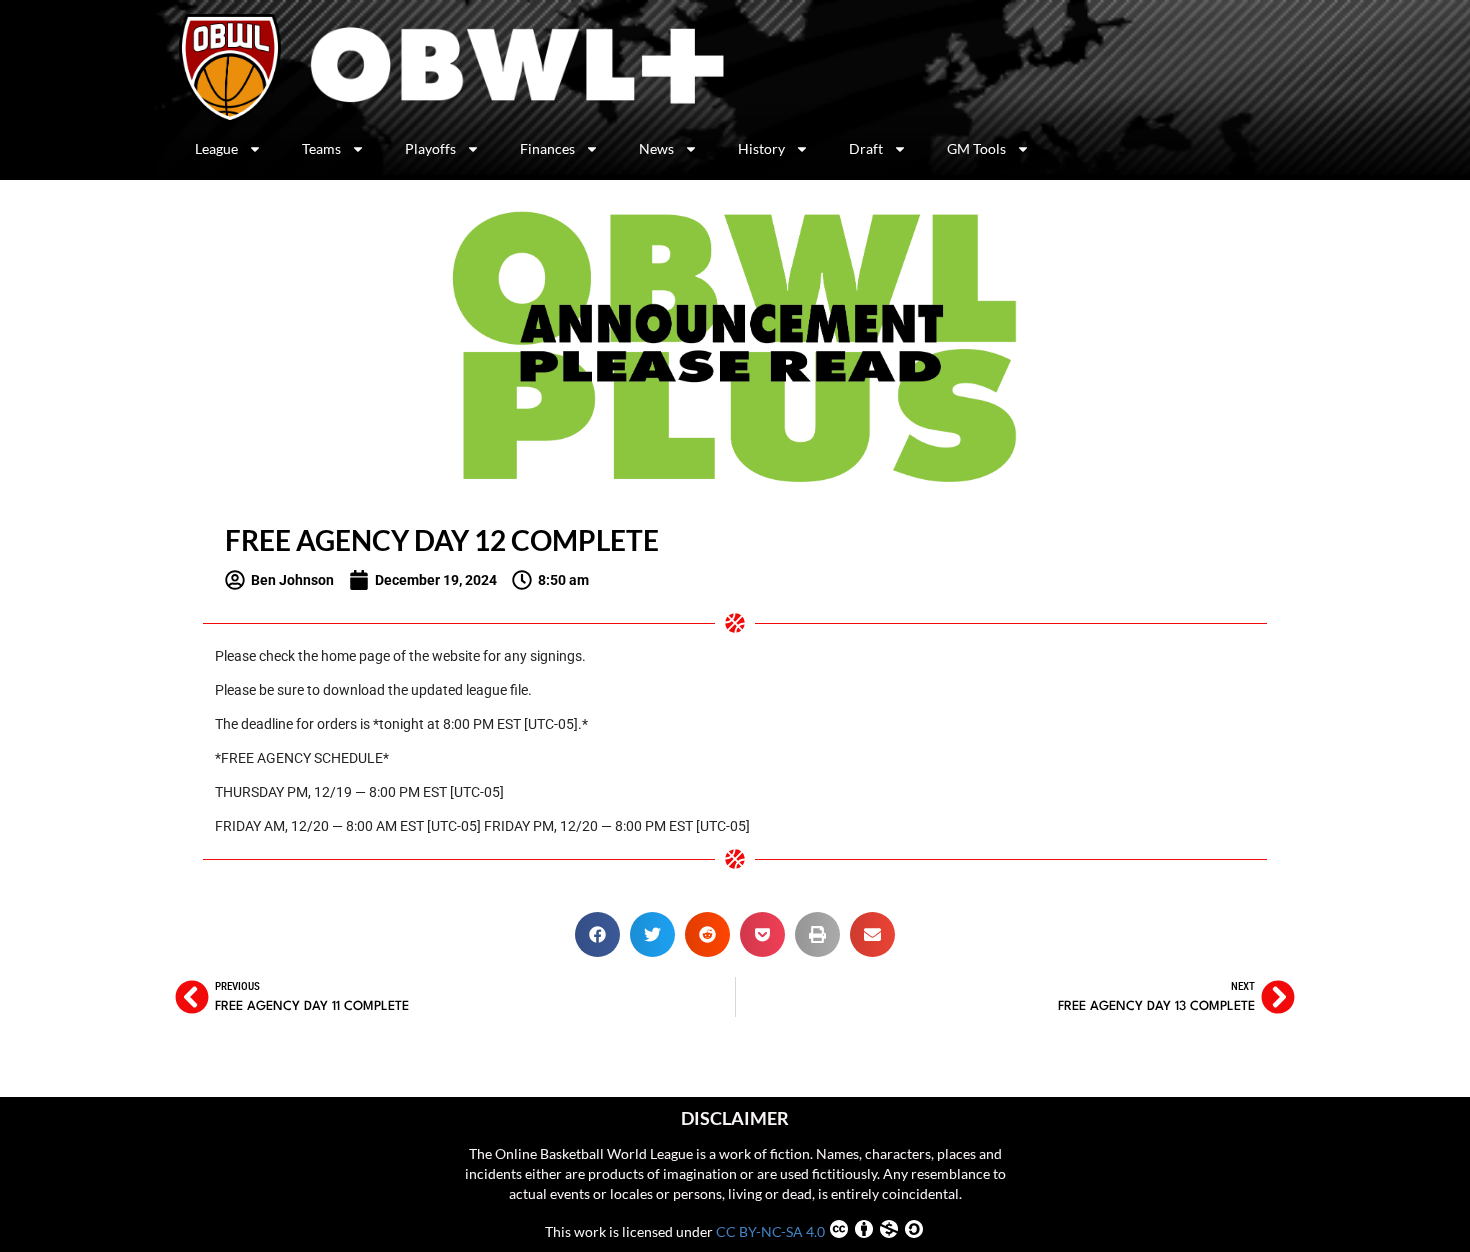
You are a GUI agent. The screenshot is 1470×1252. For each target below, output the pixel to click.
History (761, 148)
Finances (547, 148)
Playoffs (430, 148)
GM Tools (976, 148)
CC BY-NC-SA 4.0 (770, 1231)
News (656, 148)
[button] (597, 934)
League (216, 148)
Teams (321, 148)
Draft (866, 148)
